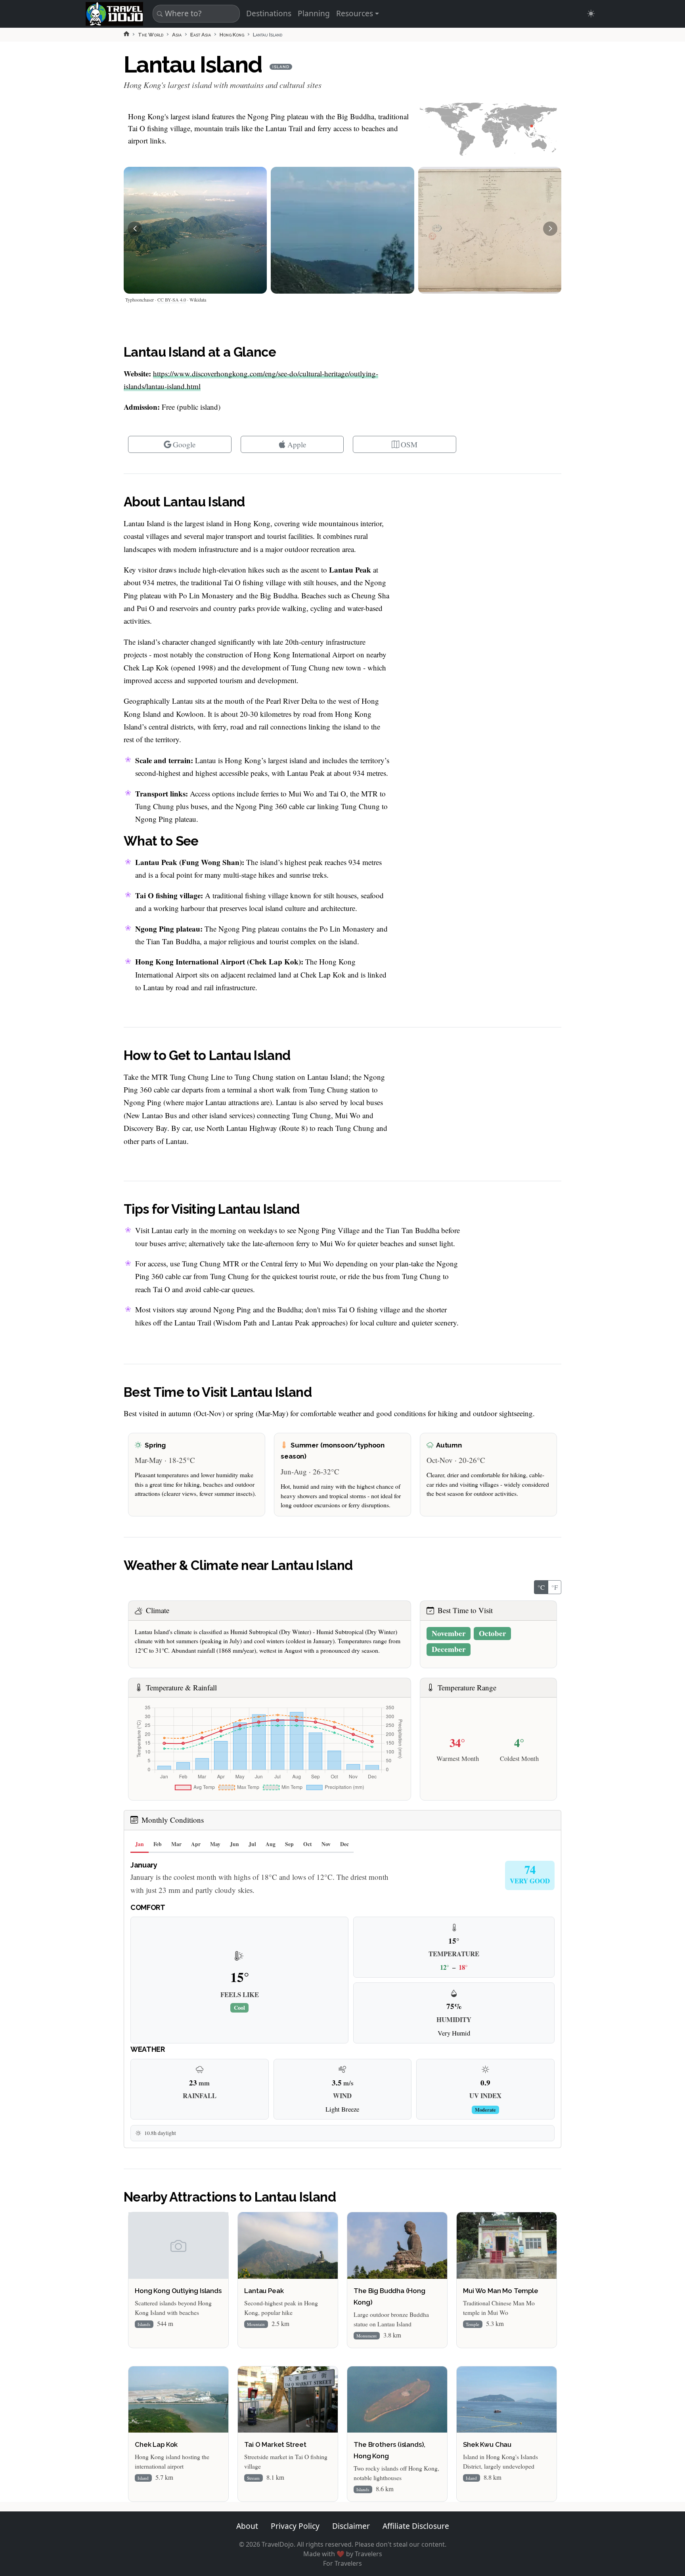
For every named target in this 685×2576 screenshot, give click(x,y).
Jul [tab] (252, 1844)
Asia (177, 35)
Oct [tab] (308, 1844)
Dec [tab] (344, 1844)
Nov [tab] (326, 1844)
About (247, 2526)
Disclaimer (351, 2526)
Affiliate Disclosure (416, 2526)
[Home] (126, 34)
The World (151, 35)
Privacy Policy (295, 2526)
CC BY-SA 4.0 (172, 300)
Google (184, 444)
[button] (135, 229)
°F (555, 1587)
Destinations (269, 13)
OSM (409, 444)
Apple (297, 444)
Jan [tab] (140, 1844)
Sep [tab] (289, 1844)
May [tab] (215, 1844)
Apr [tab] (196, 1844)
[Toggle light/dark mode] (591, 14)
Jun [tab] (234, 1844)
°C (541, 1587)
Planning (314, 13)
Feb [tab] (158, 1844)
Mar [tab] (176, 1844)
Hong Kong (232, 35)
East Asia (201, 35)
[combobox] (195, 14)
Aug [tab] (271, 1844)
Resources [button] (355, 13)
